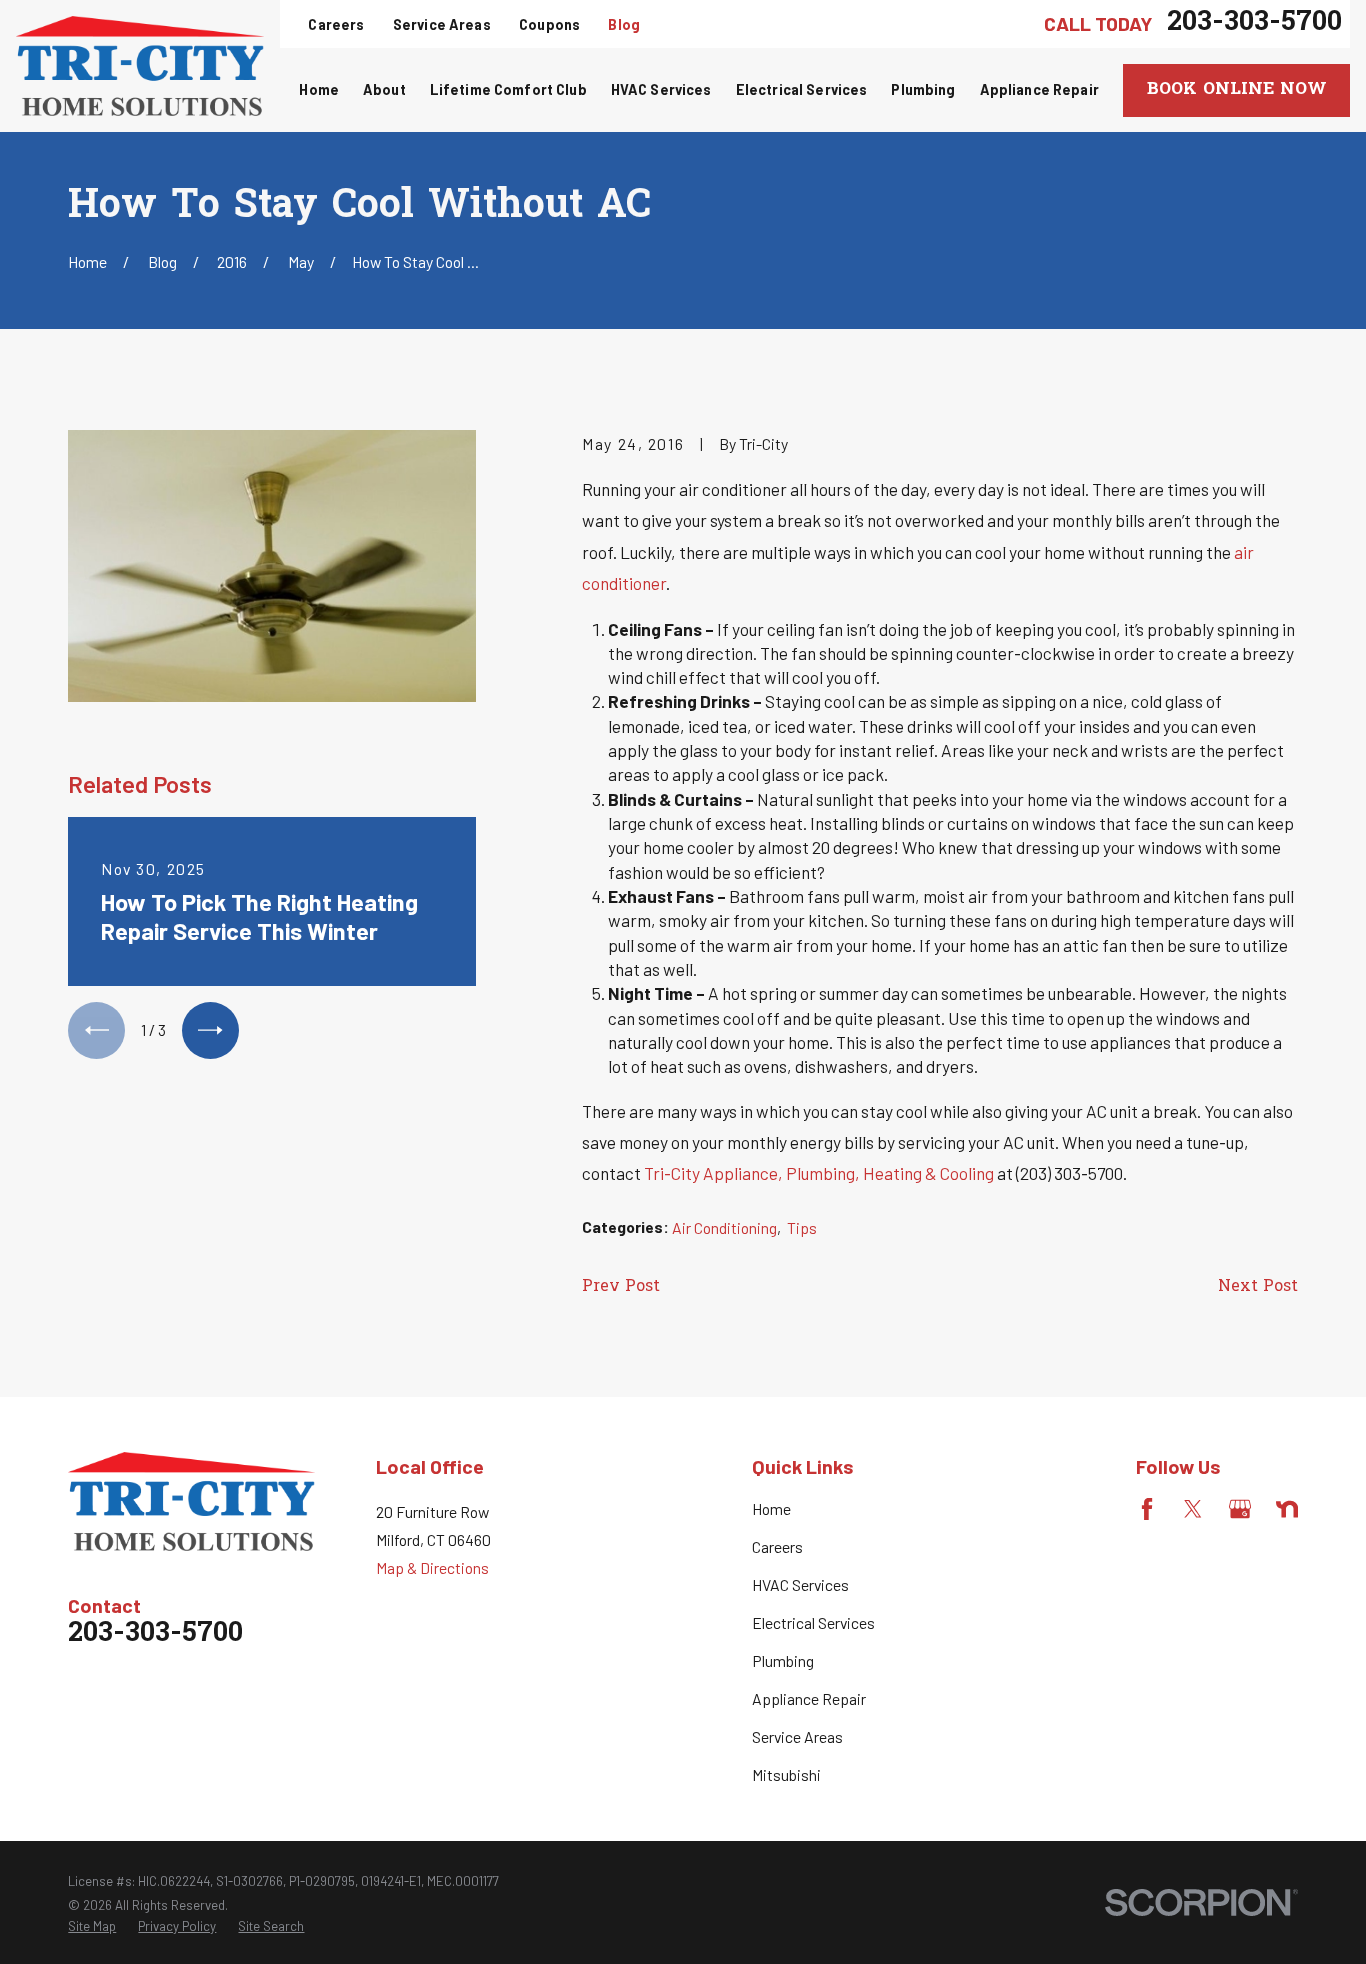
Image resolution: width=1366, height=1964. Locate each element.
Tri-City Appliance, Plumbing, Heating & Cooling (819, 1173)
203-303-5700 (1254, 24)
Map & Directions (432, 1567)
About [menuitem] (384, 89)
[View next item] (210, 1030)
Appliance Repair (809, 1698)
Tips (802, 1227)
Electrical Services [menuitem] (802, 89)
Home (771, 1508)
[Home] (140, 65)
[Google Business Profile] (1240, 1509)
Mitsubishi (786, 1774)
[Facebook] (1147, 1509)
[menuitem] (92, 1926)
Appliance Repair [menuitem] (1039, 89)
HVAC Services (800, 1584)
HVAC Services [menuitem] (661, 89)
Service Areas (442, 24)
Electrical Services (813, 1622)
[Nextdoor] (1287, 1509)
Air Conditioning (724, 1227)
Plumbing (783, 1660)
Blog (624, 24)
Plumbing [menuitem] (923, 89)
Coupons (549, 24)
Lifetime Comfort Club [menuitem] (508, 89)
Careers (336, 24)
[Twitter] (1193, 1509)
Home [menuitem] (319, 89)
